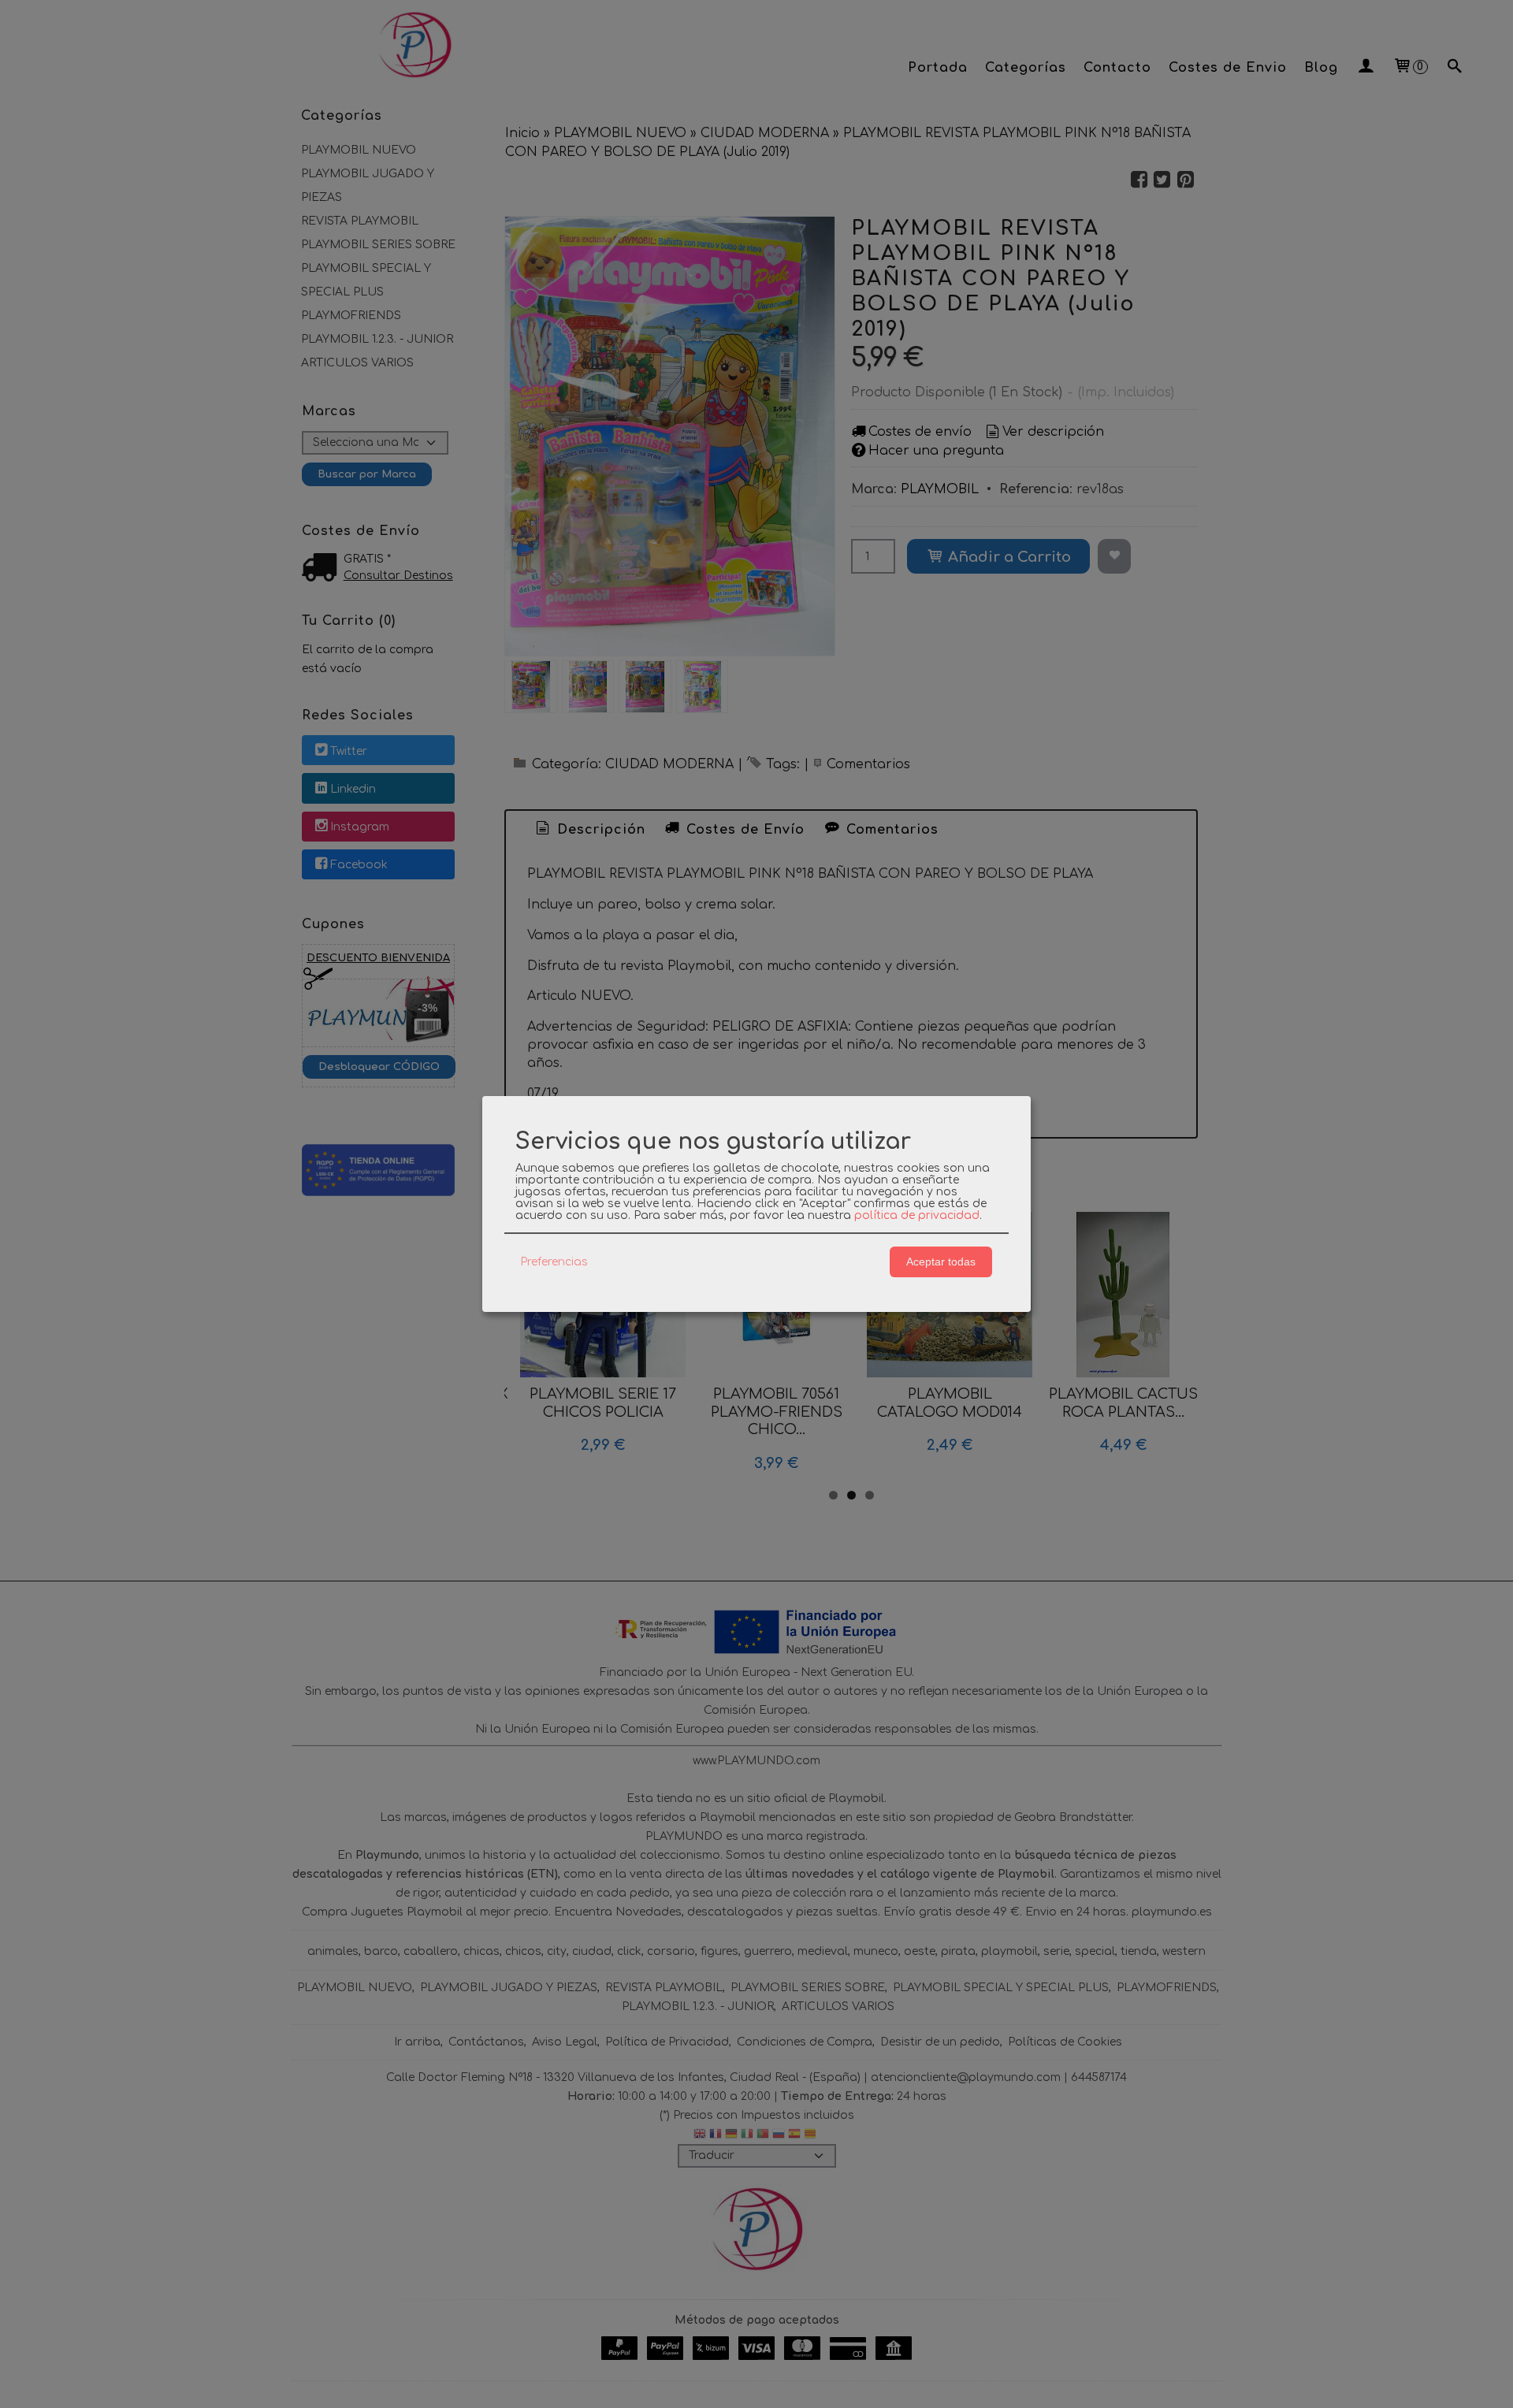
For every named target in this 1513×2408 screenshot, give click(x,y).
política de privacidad (917, 1215)
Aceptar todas (941, 1262)
